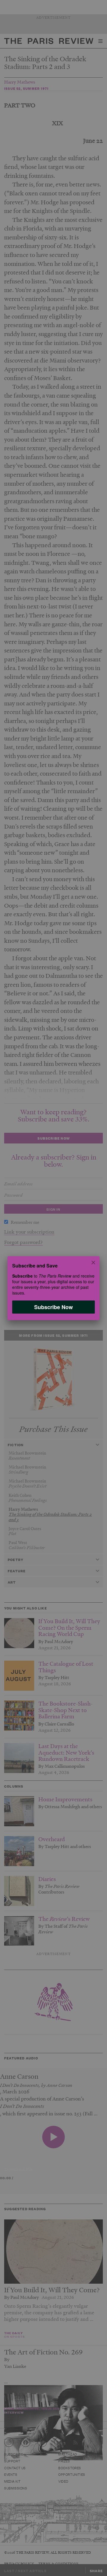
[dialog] (53, 1288)
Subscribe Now (53, 1307)
